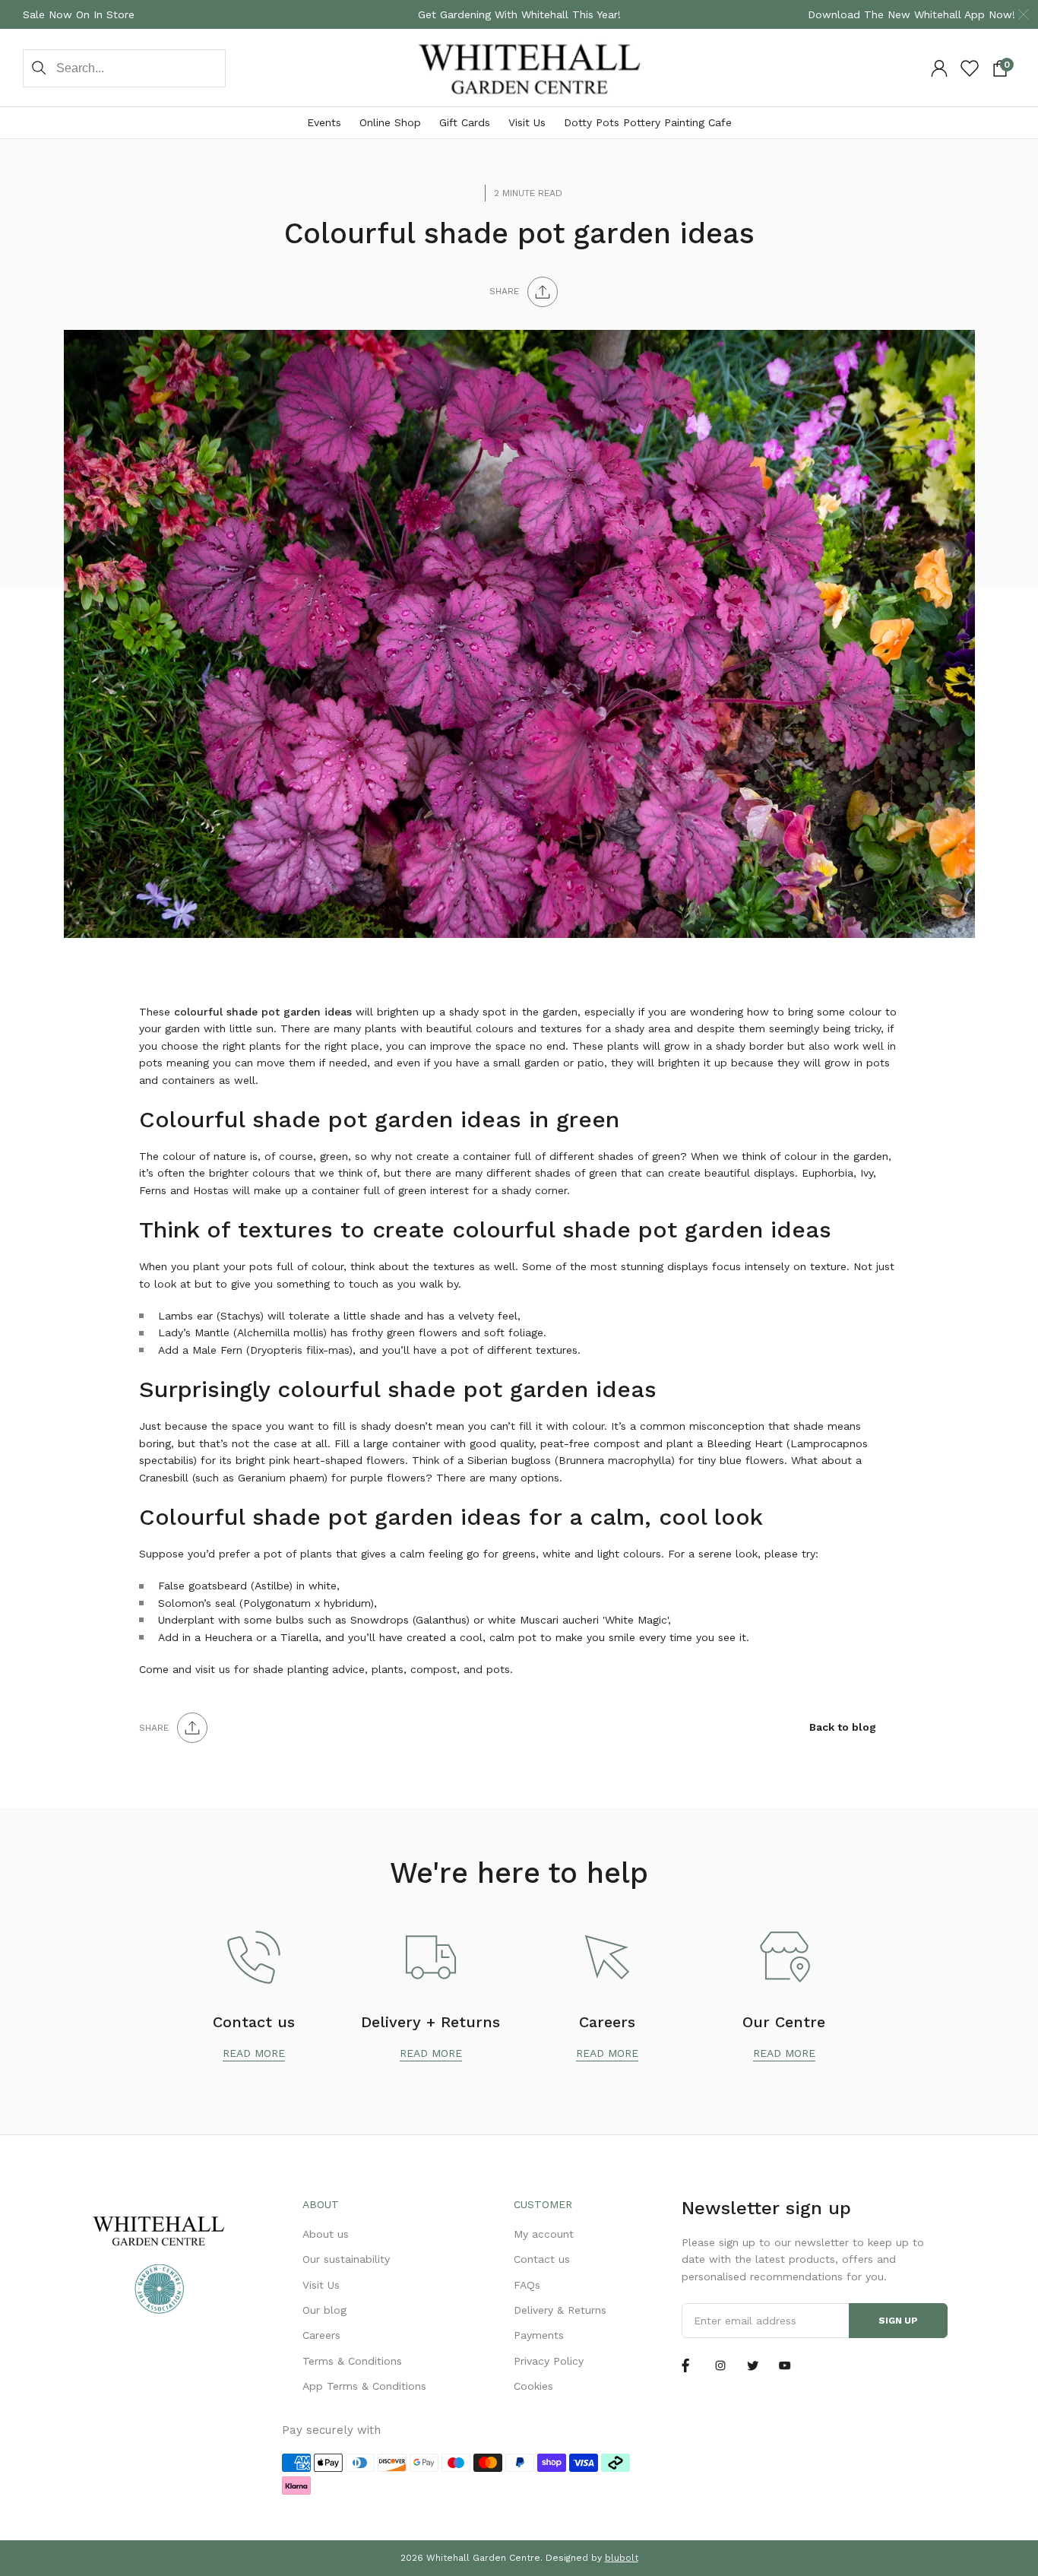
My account (544, 2234)
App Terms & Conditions (364, 2386)
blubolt (622, 2558)
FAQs (527, 2285)
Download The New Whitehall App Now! (911, 14)
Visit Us (527, 122)
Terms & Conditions (352, 2361)
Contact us (542, 2259)
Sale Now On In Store (79, 14)
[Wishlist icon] (970, 68)
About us (326, 2234)
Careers (321, 2335)
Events (324, 122)
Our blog (324, 2310)
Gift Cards (465, 122)
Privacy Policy (549, 2361)
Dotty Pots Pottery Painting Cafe (648, 122)
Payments (539, 2335)
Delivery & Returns (560, 2310)
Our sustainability (346, 2259)
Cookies (533, 2386)
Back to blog (843, 1727)
